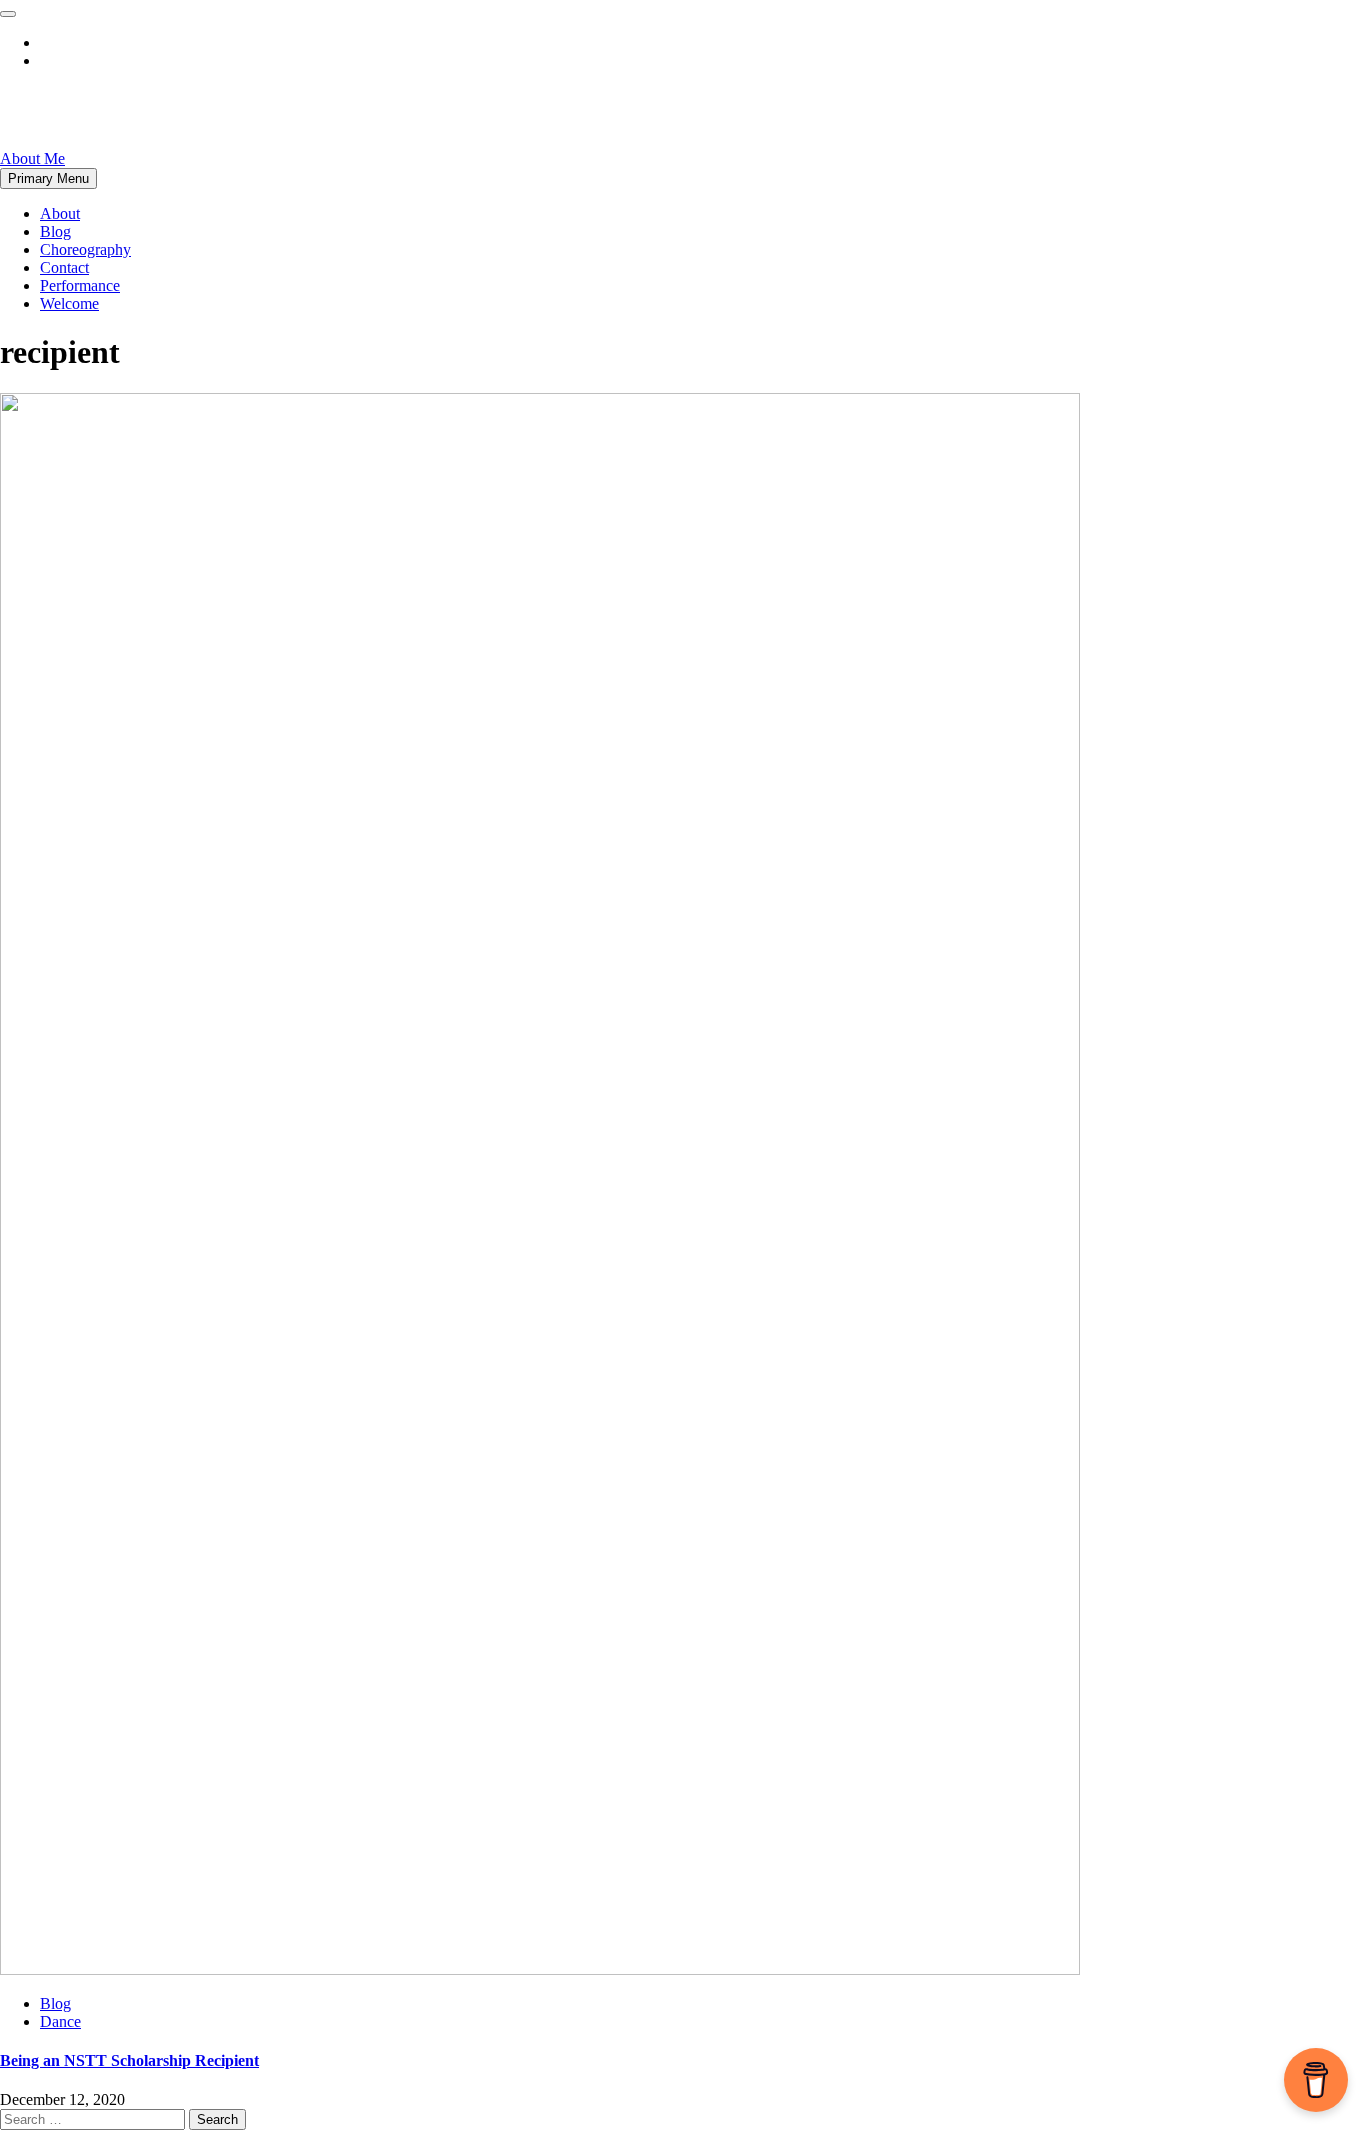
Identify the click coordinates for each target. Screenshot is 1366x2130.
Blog (55, 231)
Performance (80, 285)
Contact (64, 267)
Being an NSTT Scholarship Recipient (129, 2060)
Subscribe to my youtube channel (145, 42)
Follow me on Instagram (117, 60)
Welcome (69, 303)
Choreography (85, 249)
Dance (60, 2021)
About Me (32, 158)
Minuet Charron (113, 109)
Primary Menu (48, 178)
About (60, 213)
